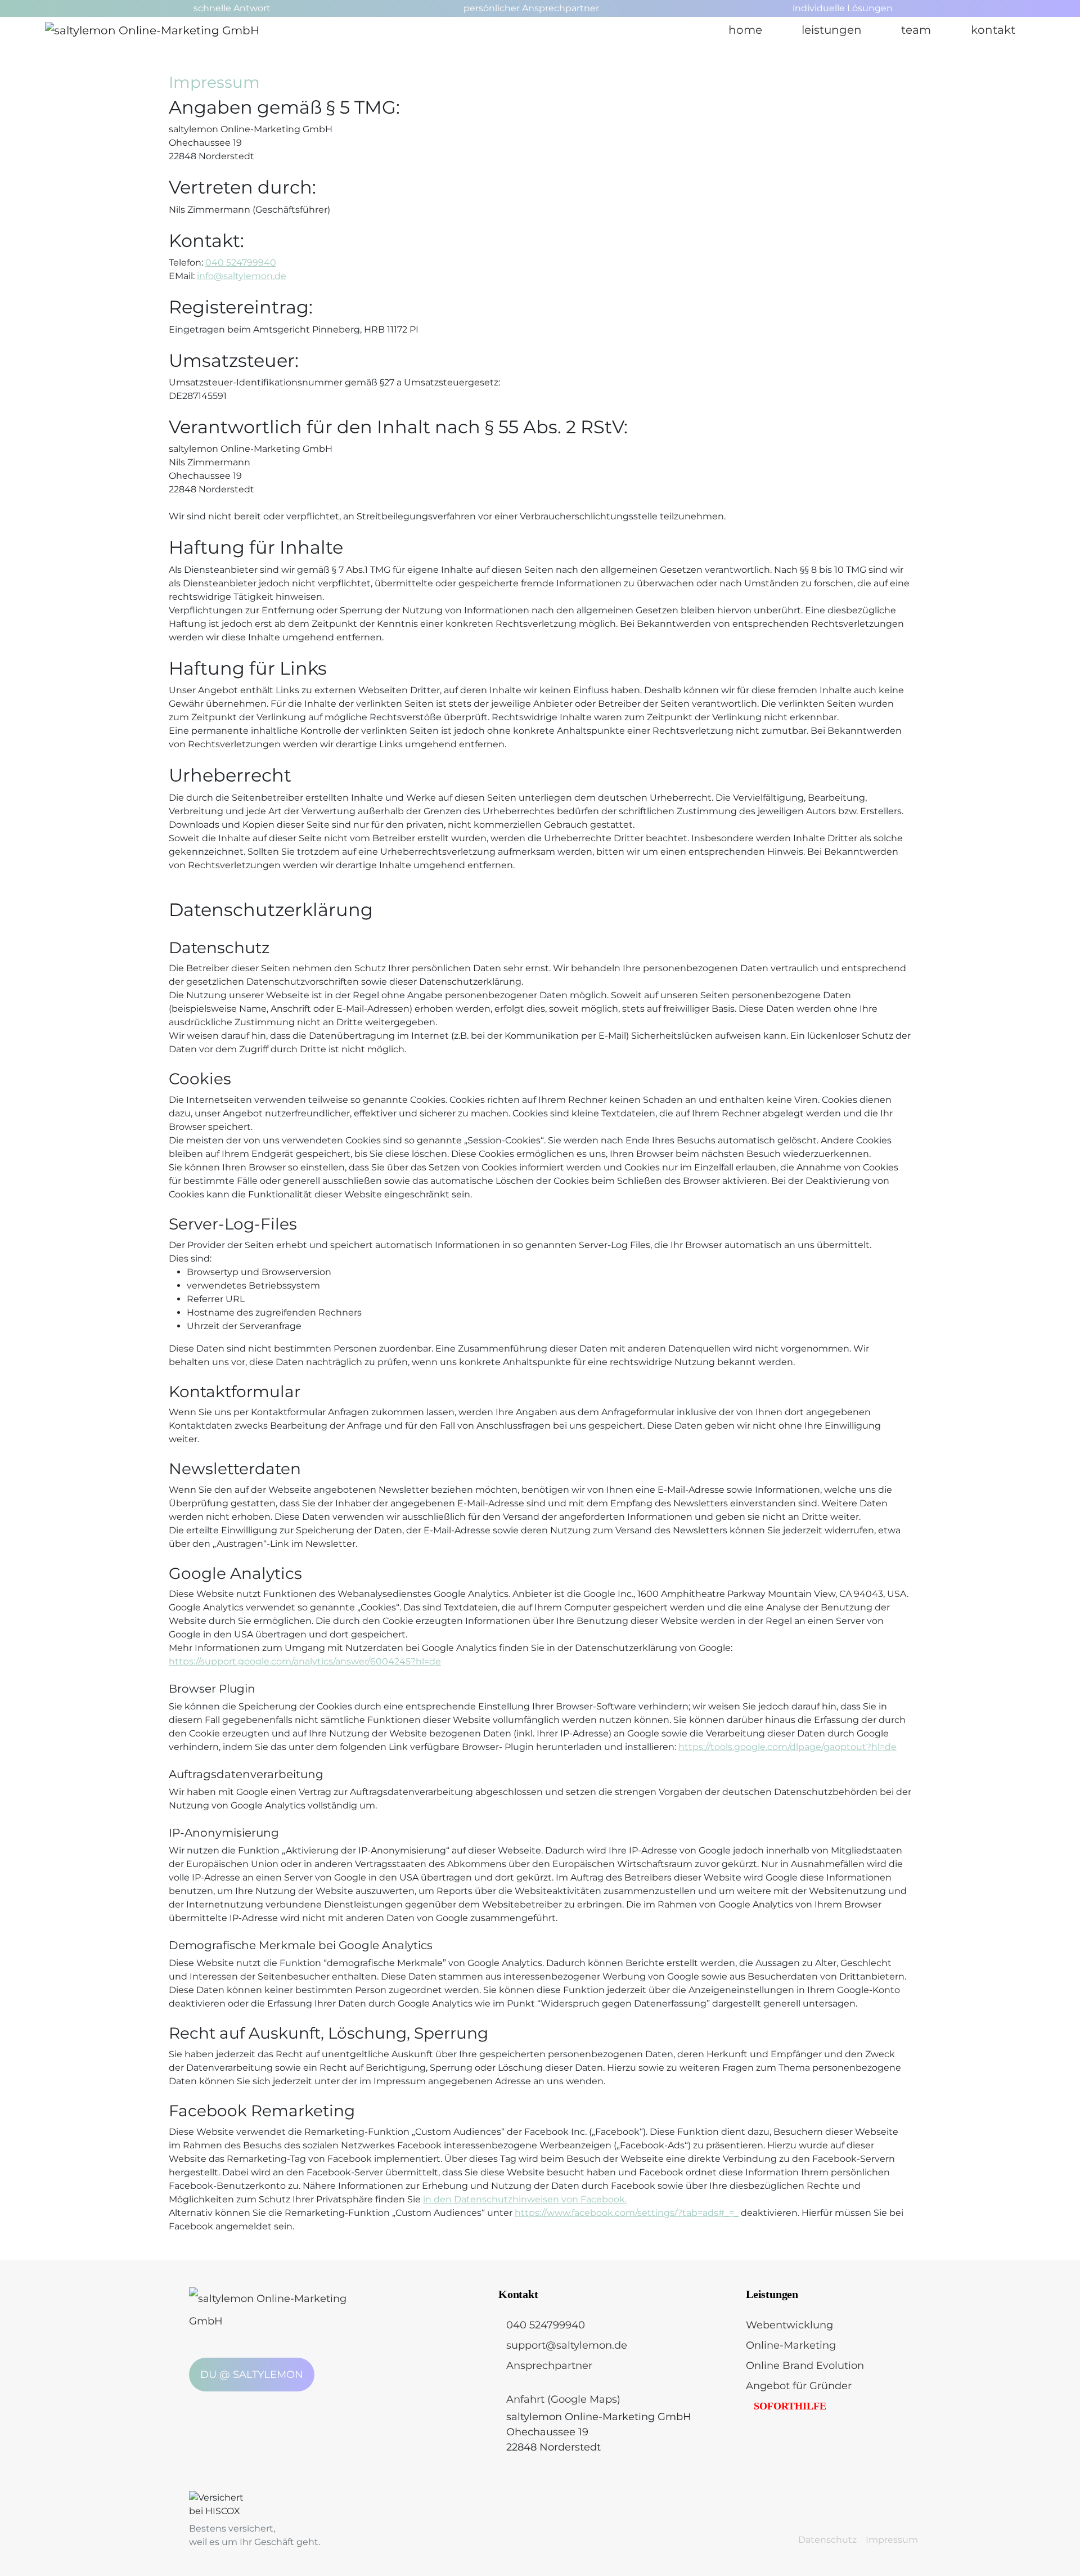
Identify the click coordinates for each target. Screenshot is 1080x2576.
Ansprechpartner (549, 2366)
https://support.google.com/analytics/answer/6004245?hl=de (305, 1661)
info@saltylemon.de (242, 276)
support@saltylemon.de (567, 2345)
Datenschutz (827, 2540)
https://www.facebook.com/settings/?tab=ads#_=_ (627, 2213)
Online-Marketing (791, 2345)
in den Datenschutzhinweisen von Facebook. (525, 2199)
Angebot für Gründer (799, 2386)
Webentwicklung (789, 2325)
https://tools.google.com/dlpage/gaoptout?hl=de (787, 1747)
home (745, 30)
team (916, 30)
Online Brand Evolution (805, 2366)
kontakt (993, 30)
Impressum (892, 2540)
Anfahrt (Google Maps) (563, 2399)
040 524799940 (241, 262)
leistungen (832, 30)
